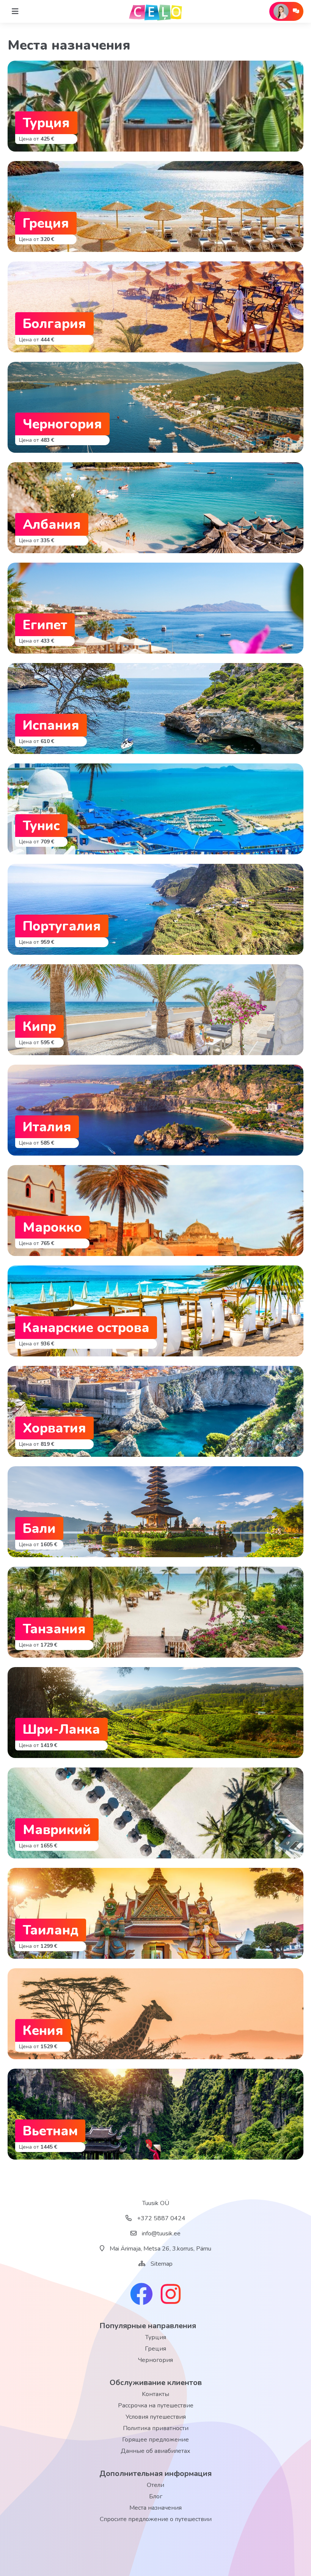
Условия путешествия (156, 2417)
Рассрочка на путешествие (156, 2406)
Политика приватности (156, 2428)
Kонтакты (155, 2394)
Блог (156, 2496)
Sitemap (162, 2264)
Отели (155, 2485)
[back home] (155, 11)
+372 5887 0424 (160, 2218)
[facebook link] (141, 2295)
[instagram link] (171, 2295)
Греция (155, 2349)
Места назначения (155, 2508)
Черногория (155, 2360)
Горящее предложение (155, 2440)
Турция (156, 2337)
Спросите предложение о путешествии (156, 2519)
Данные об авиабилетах (155, 2451)
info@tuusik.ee (160, 2233)
